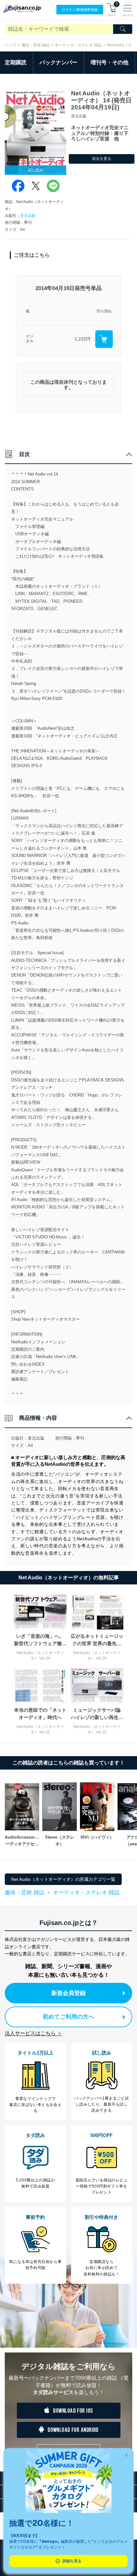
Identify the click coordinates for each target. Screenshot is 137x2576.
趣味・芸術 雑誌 (36, 45)
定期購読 (16, 63)
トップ (11, 45)
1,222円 (83, 339)
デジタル (30, 339)
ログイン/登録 (80, 10)
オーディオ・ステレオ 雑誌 (78, 45)
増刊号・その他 (109, 63)
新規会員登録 (68, 1993)
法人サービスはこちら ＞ (33, 2033)
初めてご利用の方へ (68, 2017)
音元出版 (28, 216)
